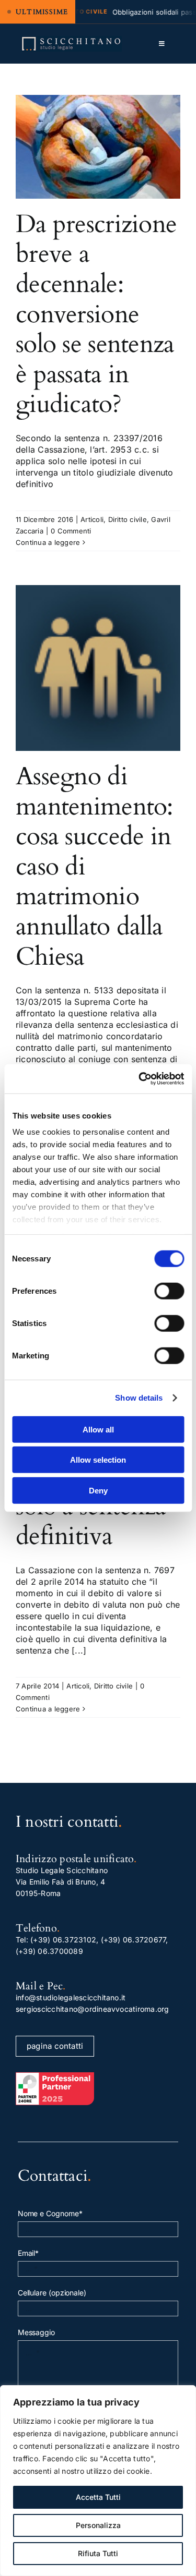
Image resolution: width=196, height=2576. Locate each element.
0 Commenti (71, 531)
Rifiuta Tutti (98, 2553)
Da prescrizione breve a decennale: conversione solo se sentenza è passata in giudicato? (96, 314)
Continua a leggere (48, 542)
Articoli (92, 519)
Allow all (98, 1429)
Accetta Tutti (98, 2497)
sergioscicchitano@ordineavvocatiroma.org (93, 2009)
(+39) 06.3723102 (63, 1940)
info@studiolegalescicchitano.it (71, 1997)
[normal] (71, 40)
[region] (98, 2481)
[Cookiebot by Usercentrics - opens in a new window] (140, 1079)
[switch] (169, 1291)
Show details (139, 1398)
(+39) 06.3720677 (134, 1940)
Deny (98, 1490)
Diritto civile (128, 519)
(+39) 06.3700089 (49, 1951)
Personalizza (98, 2525)
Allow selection (98, 1460)
